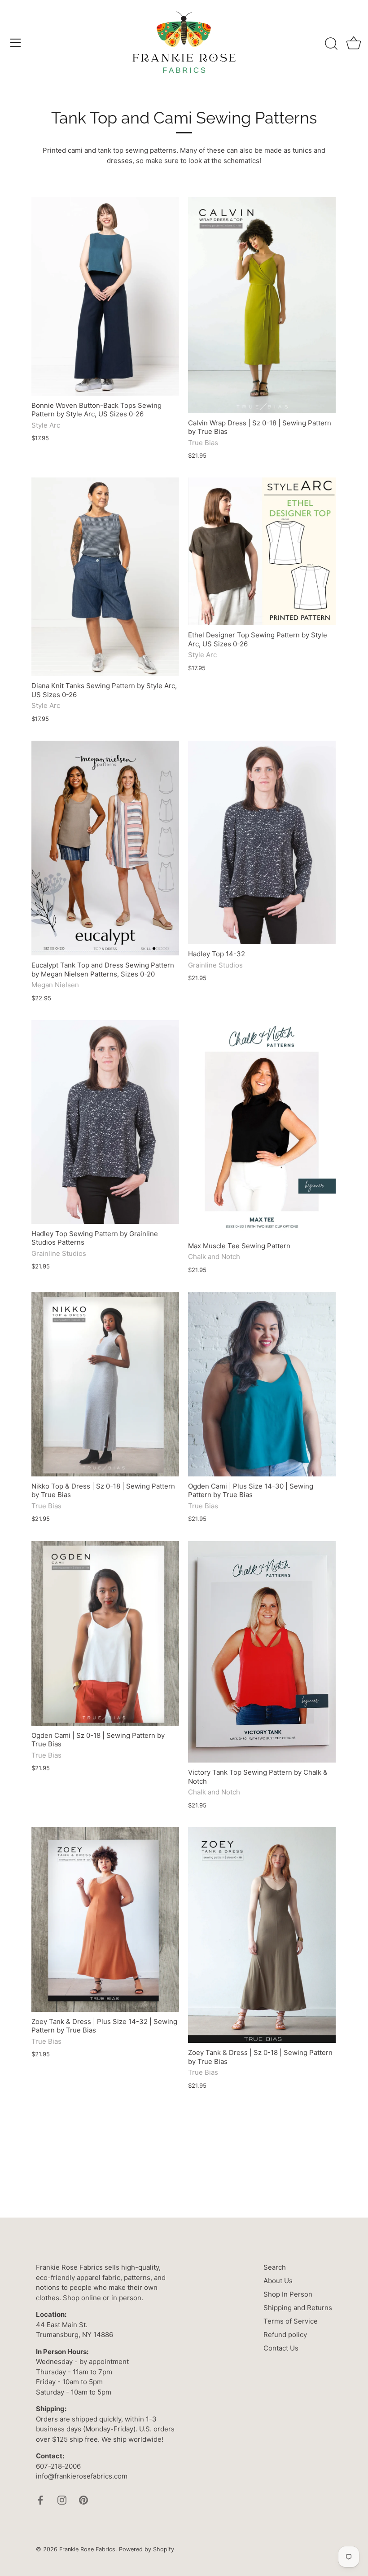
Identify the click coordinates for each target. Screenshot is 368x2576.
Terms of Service (291, 2321)
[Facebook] (40, 2500)
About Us (278, 2281)
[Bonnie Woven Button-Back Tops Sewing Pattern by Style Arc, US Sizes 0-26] (105, 296)
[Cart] (354, 44)
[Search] (331, 44)
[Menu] (16, 43)
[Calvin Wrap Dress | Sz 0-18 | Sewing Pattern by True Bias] (262, 305)
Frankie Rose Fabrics (87, 2549)
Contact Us (281, 2348)
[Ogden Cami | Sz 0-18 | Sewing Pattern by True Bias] (105, 1633)
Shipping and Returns (298, 2308)
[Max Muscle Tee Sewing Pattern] (262, 1128)
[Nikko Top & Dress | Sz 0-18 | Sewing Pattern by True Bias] (105, 1384)
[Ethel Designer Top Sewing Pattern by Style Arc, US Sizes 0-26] (262, 551)
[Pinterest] (83, 2500)
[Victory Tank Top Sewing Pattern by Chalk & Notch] (262, 1652)
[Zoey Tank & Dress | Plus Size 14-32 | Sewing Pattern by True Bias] (105, 1920)
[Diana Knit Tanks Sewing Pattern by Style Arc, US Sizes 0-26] (105, 577)
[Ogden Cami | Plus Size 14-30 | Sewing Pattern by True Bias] (262, 1384)
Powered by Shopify (147, 2549)
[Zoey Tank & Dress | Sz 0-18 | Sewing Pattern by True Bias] (262, 1935)
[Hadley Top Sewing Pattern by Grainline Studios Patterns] (105, 1122)
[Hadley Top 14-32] (262, 843)
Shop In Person (288, 2294)
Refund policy (285, 2335)
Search (275, 2267)
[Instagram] (62, 2500)
